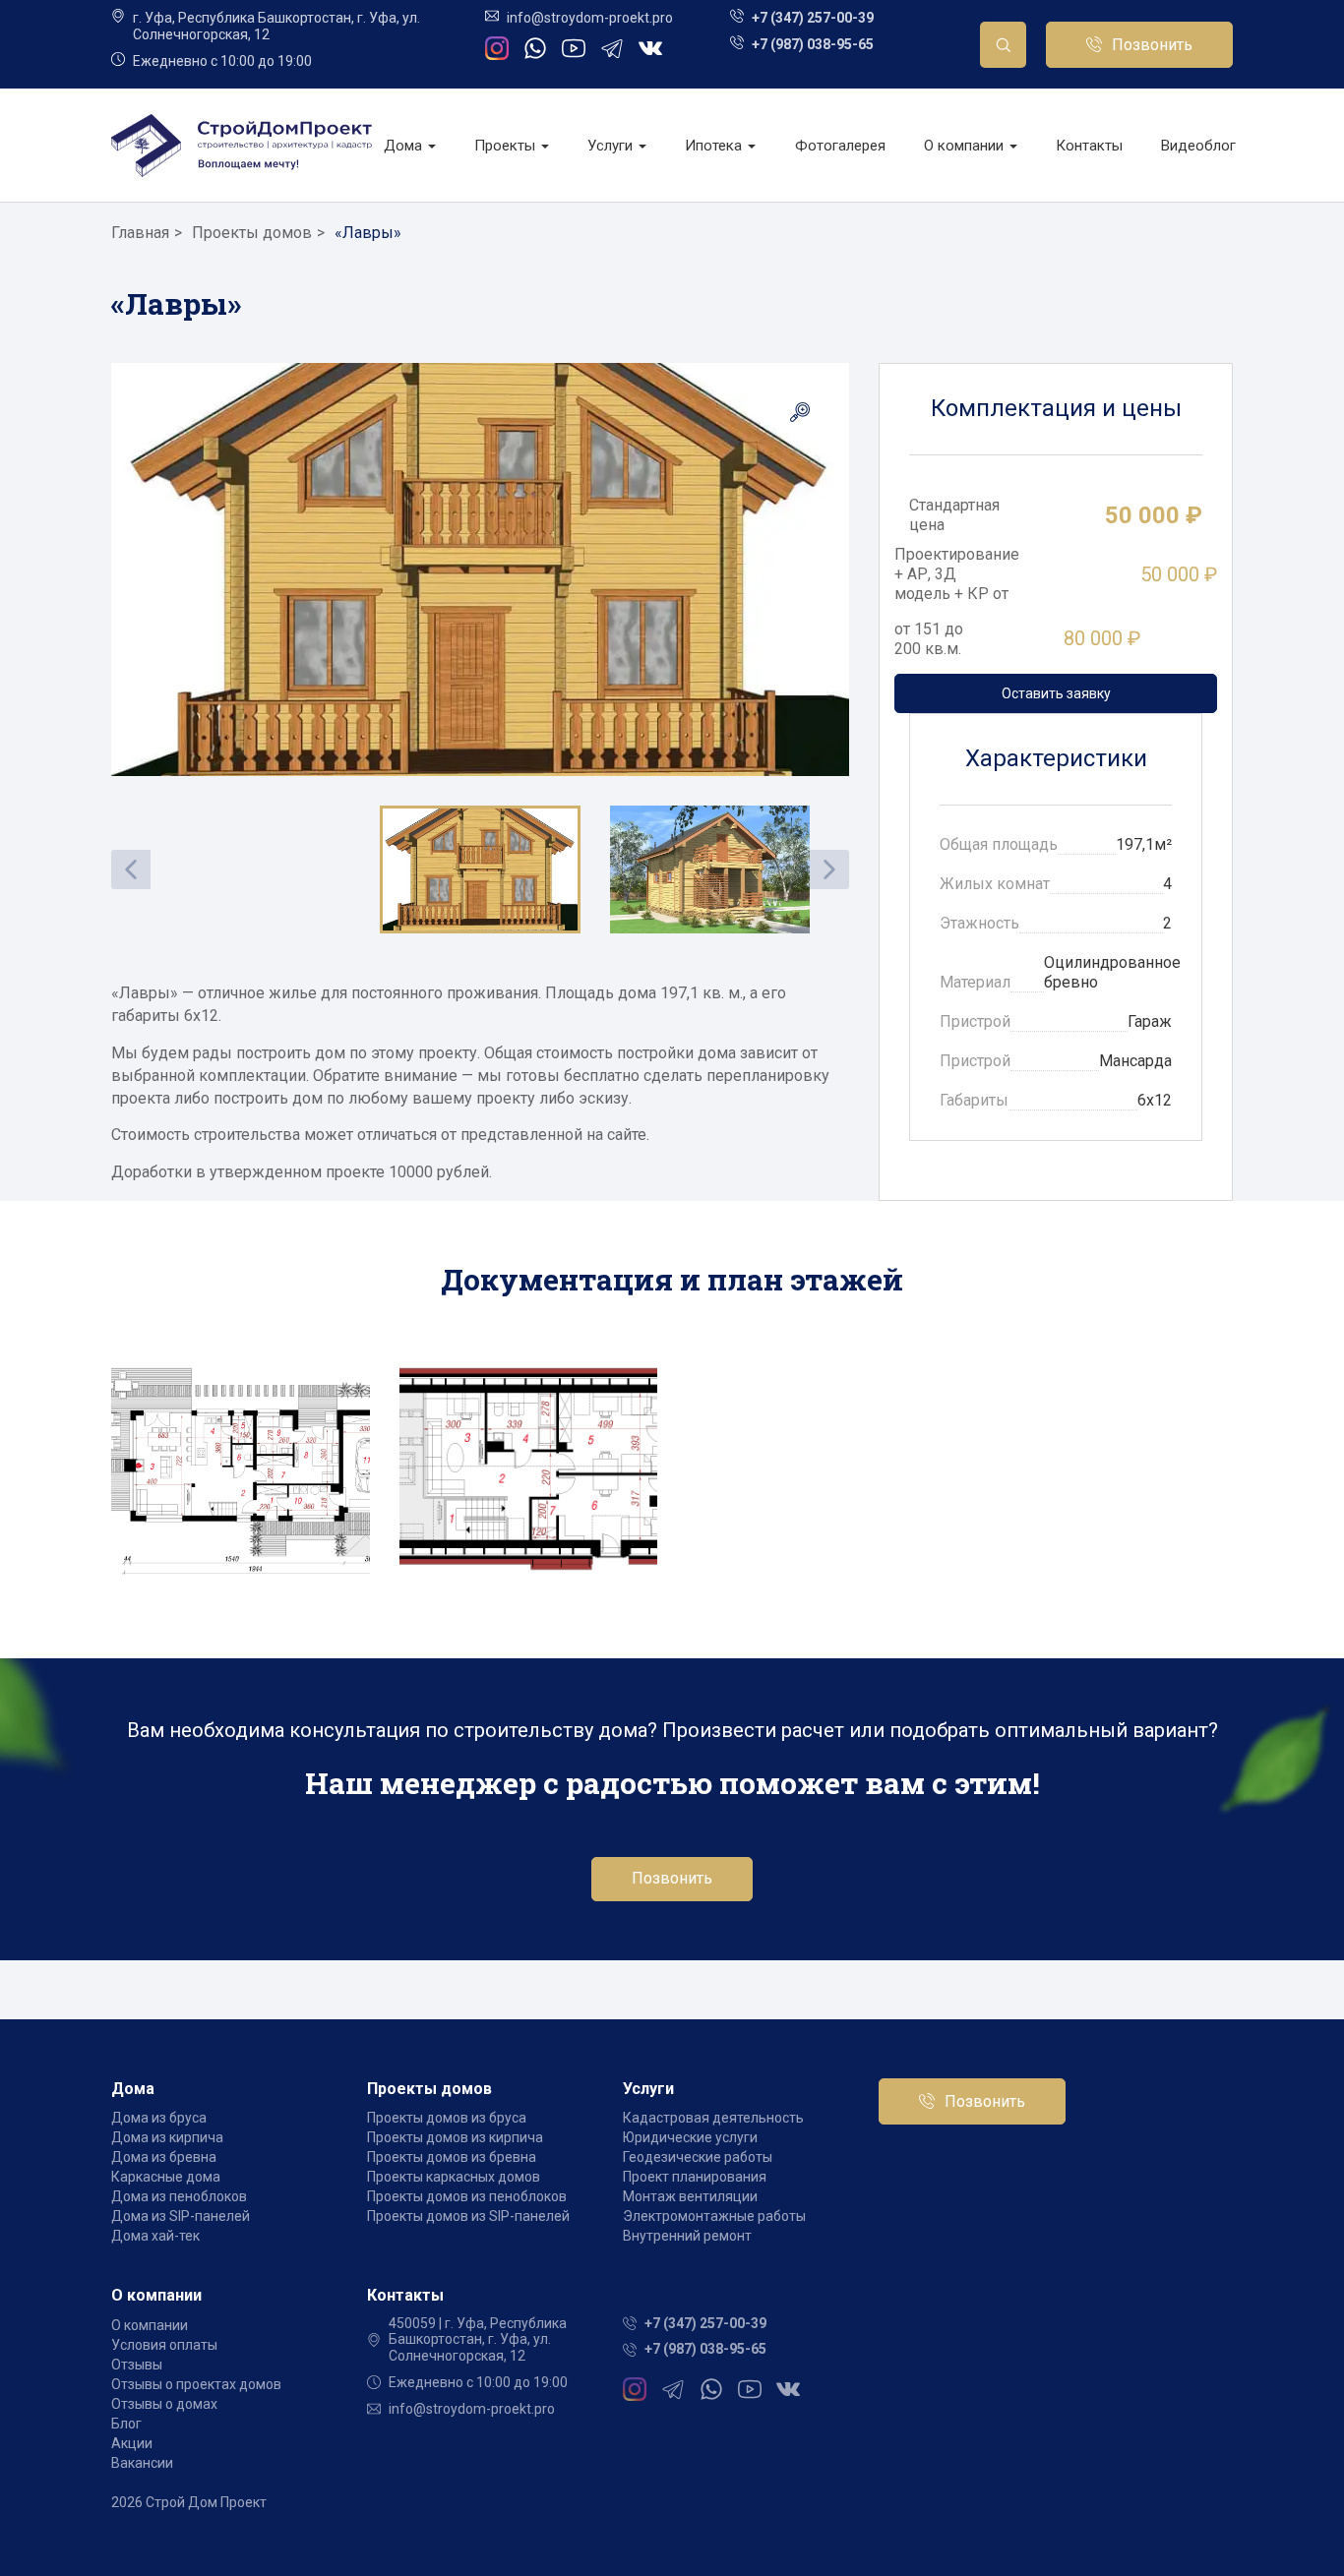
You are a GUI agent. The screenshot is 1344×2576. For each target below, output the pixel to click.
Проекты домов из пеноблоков (467, 2196)
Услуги (612, 146)
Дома (405, 146)
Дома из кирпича (167, 2137)
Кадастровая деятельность (713, 2118)
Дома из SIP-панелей (181, 2216)
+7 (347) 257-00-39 (813, 18)
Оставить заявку (1056, 693)
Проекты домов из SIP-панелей (468, 2216)
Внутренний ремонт (687, 2236)
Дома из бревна (164, 2157)
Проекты (507, 146)
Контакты (1089, 146)
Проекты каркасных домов (454, 2177)
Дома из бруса (159, 2118)
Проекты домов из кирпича (455, 2137)
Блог (126, 2424)
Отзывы (137, 2365)
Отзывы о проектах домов (196, 2384)
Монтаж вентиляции (690, 2196)
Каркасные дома (166, 2177)
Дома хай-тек (155, 2236)
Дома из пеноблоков (179, 2196)
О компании (966, 146)
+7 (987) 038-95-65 (813, 44)
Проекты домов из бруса (447, 2118)
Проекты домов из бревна (452, 2157)
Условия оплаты (164, 2345)
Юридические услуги (690, 2137)
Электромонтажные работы (714, 2216)
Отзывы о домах (164, 2404)
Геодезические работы (698, 2157)
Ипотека (715, 146)
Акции (132, 2443)
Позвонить (1152, 45)
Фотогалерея (840, 146)
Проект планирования (695, 2177)
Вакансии (142, 2463)
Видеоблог (1198, 146)
